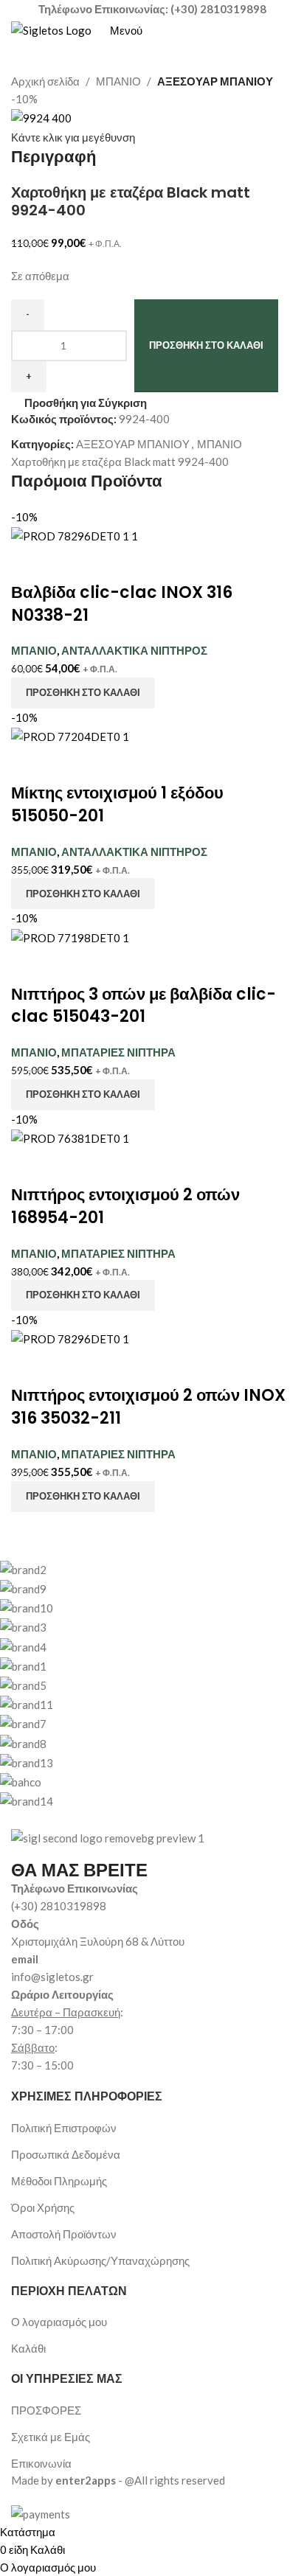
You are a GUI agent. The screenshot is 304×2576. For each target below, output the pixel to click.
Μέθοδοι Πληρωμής (59, 2181)
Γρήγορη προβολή (69, 563)
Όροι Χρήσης (43, 2207)
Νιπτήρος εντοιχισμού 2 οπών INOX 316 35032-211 (148, 1407)
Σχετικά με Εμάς (51, 2437)
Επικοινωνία (41, 2463)
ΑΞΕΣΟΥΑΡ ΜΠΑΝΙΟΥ (215, 81)
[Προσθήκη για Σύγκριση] (30, 563)
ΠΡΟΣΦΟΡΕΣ (46, 2410)
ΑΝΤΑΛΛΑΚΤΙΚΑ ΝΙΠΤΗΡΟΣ (134, 650)
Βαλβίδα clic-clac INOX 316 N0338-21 (122, 604)
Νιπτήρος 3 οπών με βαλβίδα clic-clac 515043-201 (144, 1006)
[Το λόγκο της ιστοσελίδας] (51, 29)
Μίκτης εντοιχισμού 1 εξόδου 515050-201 (117, 804)
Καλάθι (28, 2348)
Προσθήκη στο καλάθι (206, 345)
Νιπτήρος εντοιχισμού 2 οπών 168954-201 (125, 1206)
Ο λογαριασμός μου (59, 2322)
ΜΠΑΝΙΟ (118, 81)
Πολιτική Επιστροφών (64, 2128)
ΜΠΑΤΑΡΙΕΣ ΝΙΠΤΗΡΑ (118, 1052)
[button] (83, 693)
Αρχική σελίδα (45, 81)
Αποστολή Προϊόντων (64, 2234)
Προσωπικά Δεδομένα (66, 2154)
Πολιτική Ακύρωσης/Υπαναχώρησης (100, 2260)
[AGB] (141, 1685)
